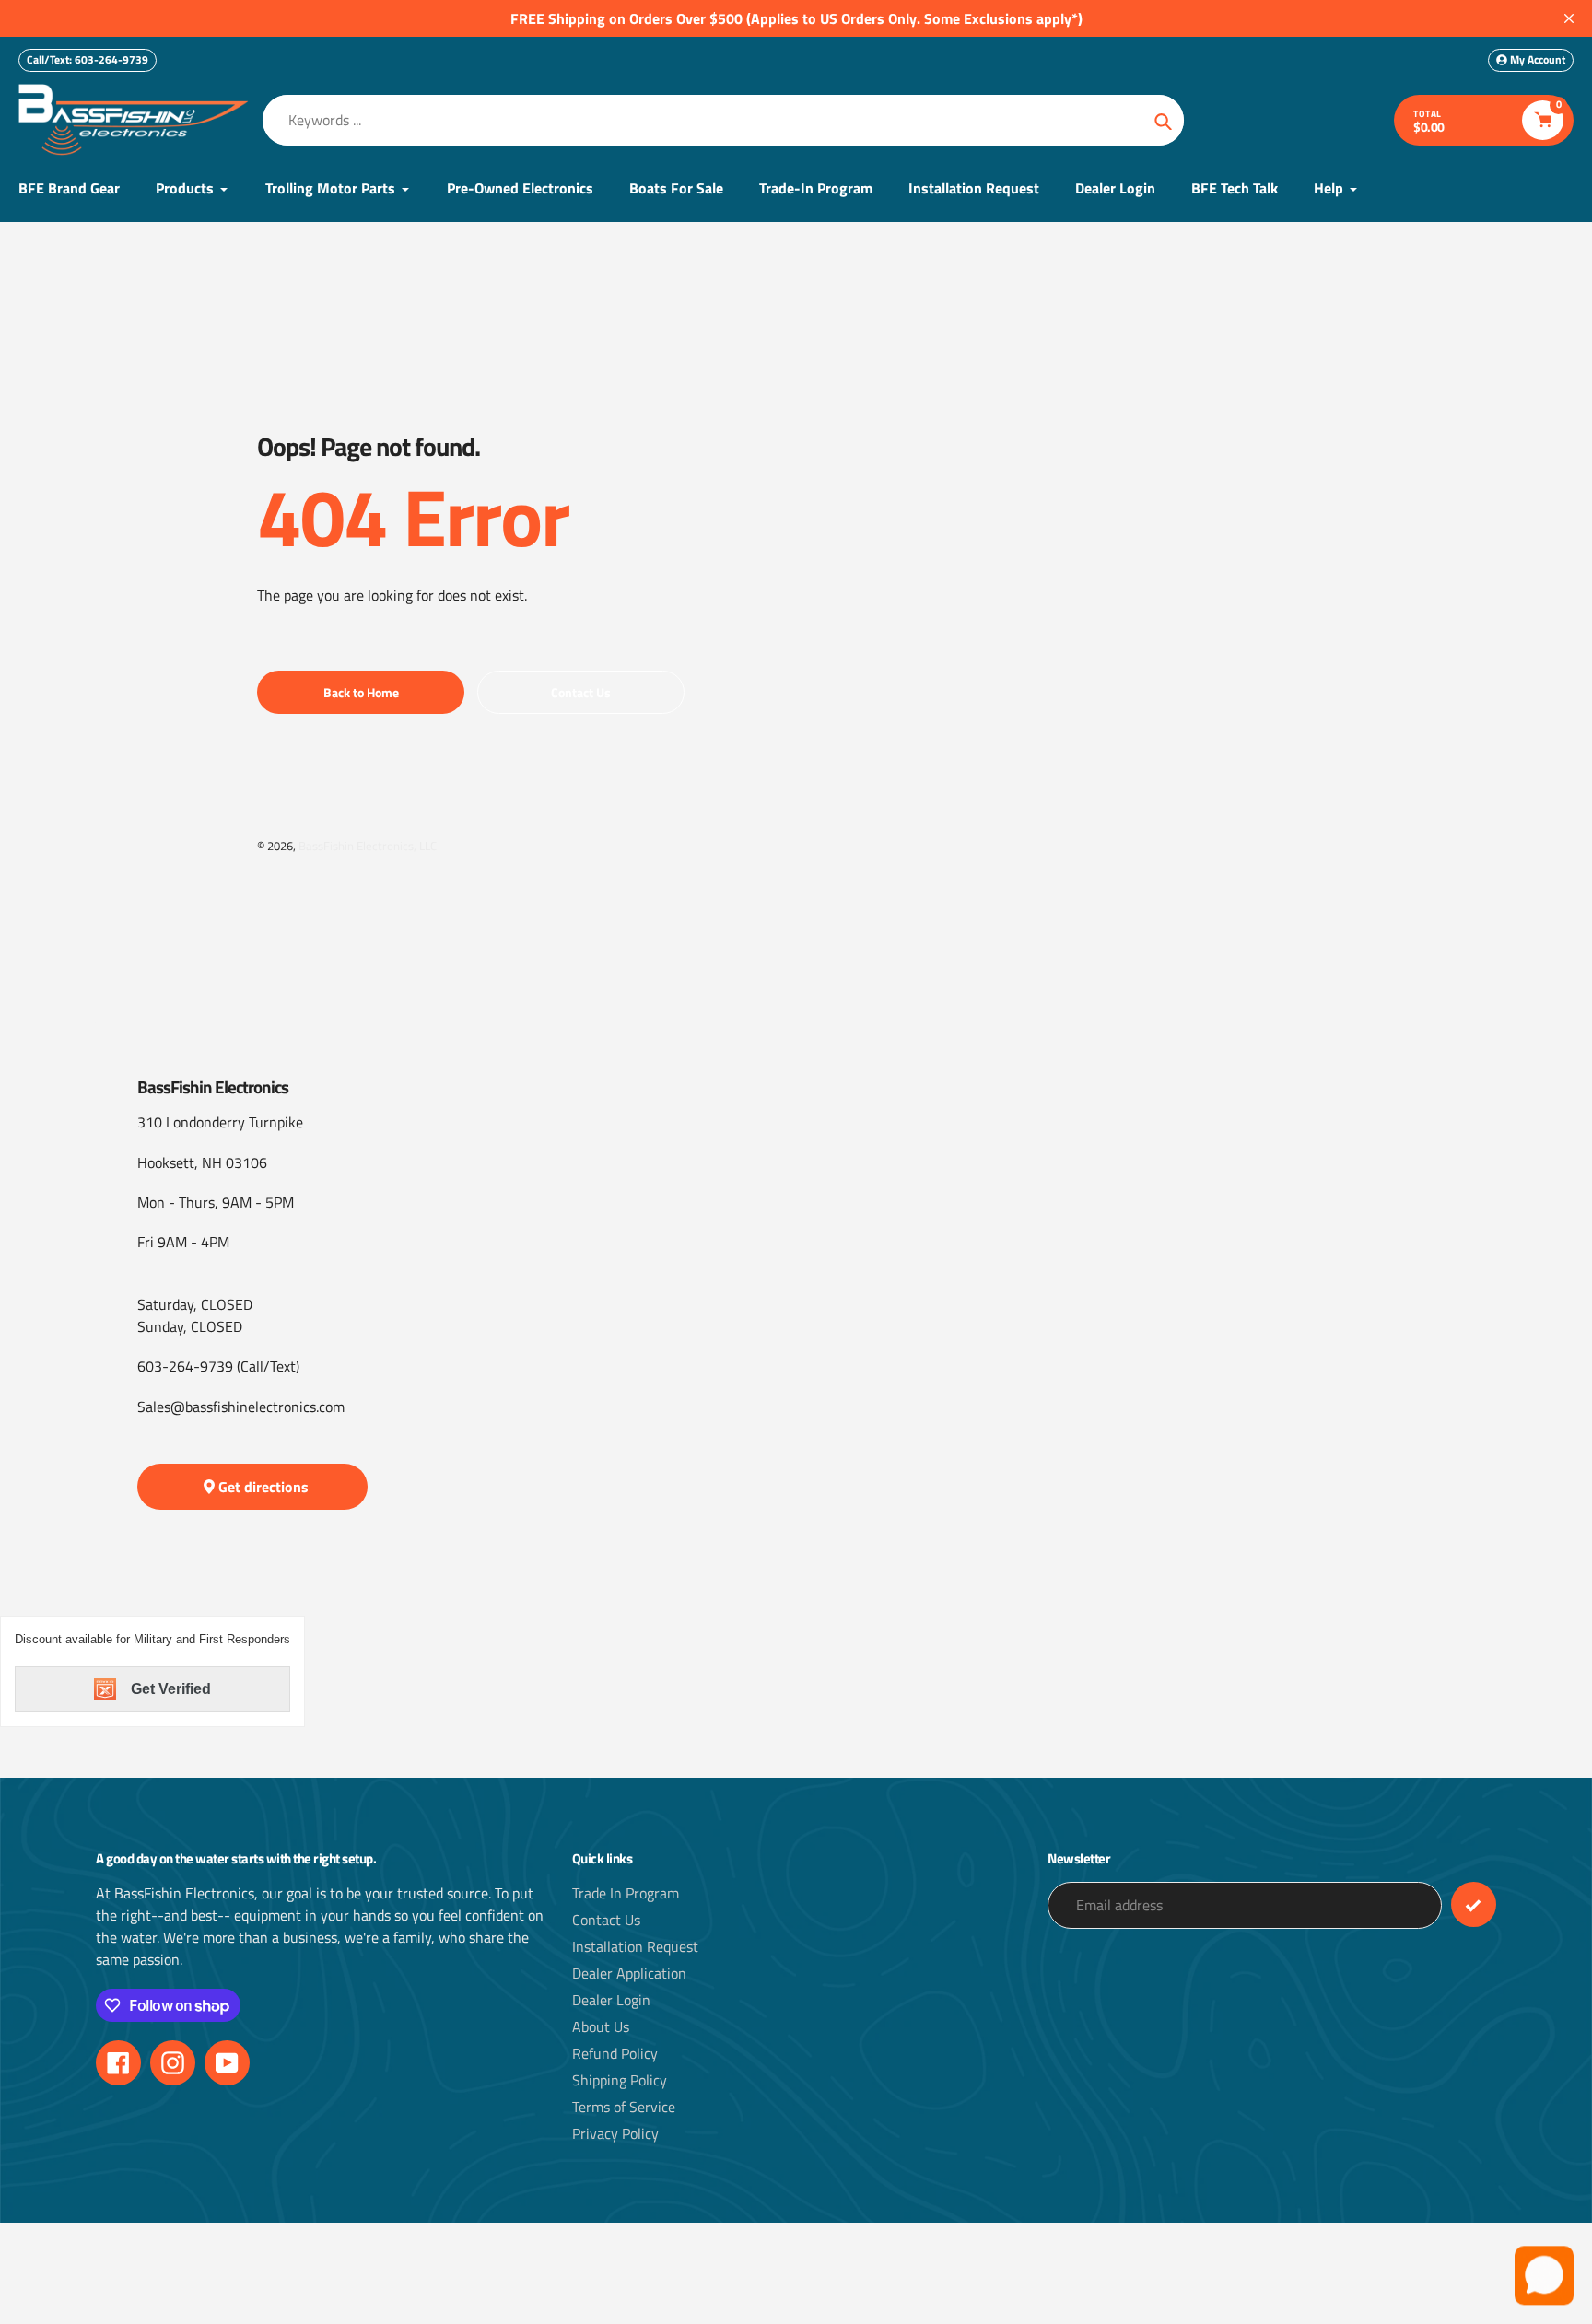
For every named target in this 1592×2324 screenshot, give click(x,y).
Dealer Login (611, 2000)
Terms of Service (624, 2107)
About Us (601, 2026)
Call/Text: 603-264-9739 (88, 59)
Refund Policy (615, 2053)
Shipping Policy (620, 2080)
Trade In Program (626, 1893)
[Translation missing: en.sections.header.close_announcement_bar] (1569, 18)
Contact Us (606, 1920)
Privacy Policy (615, 2133)
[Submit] (1474, 1904)
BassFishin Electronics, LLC (368, 846)
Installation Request (635, 1946)
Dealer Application (629, 1973)
